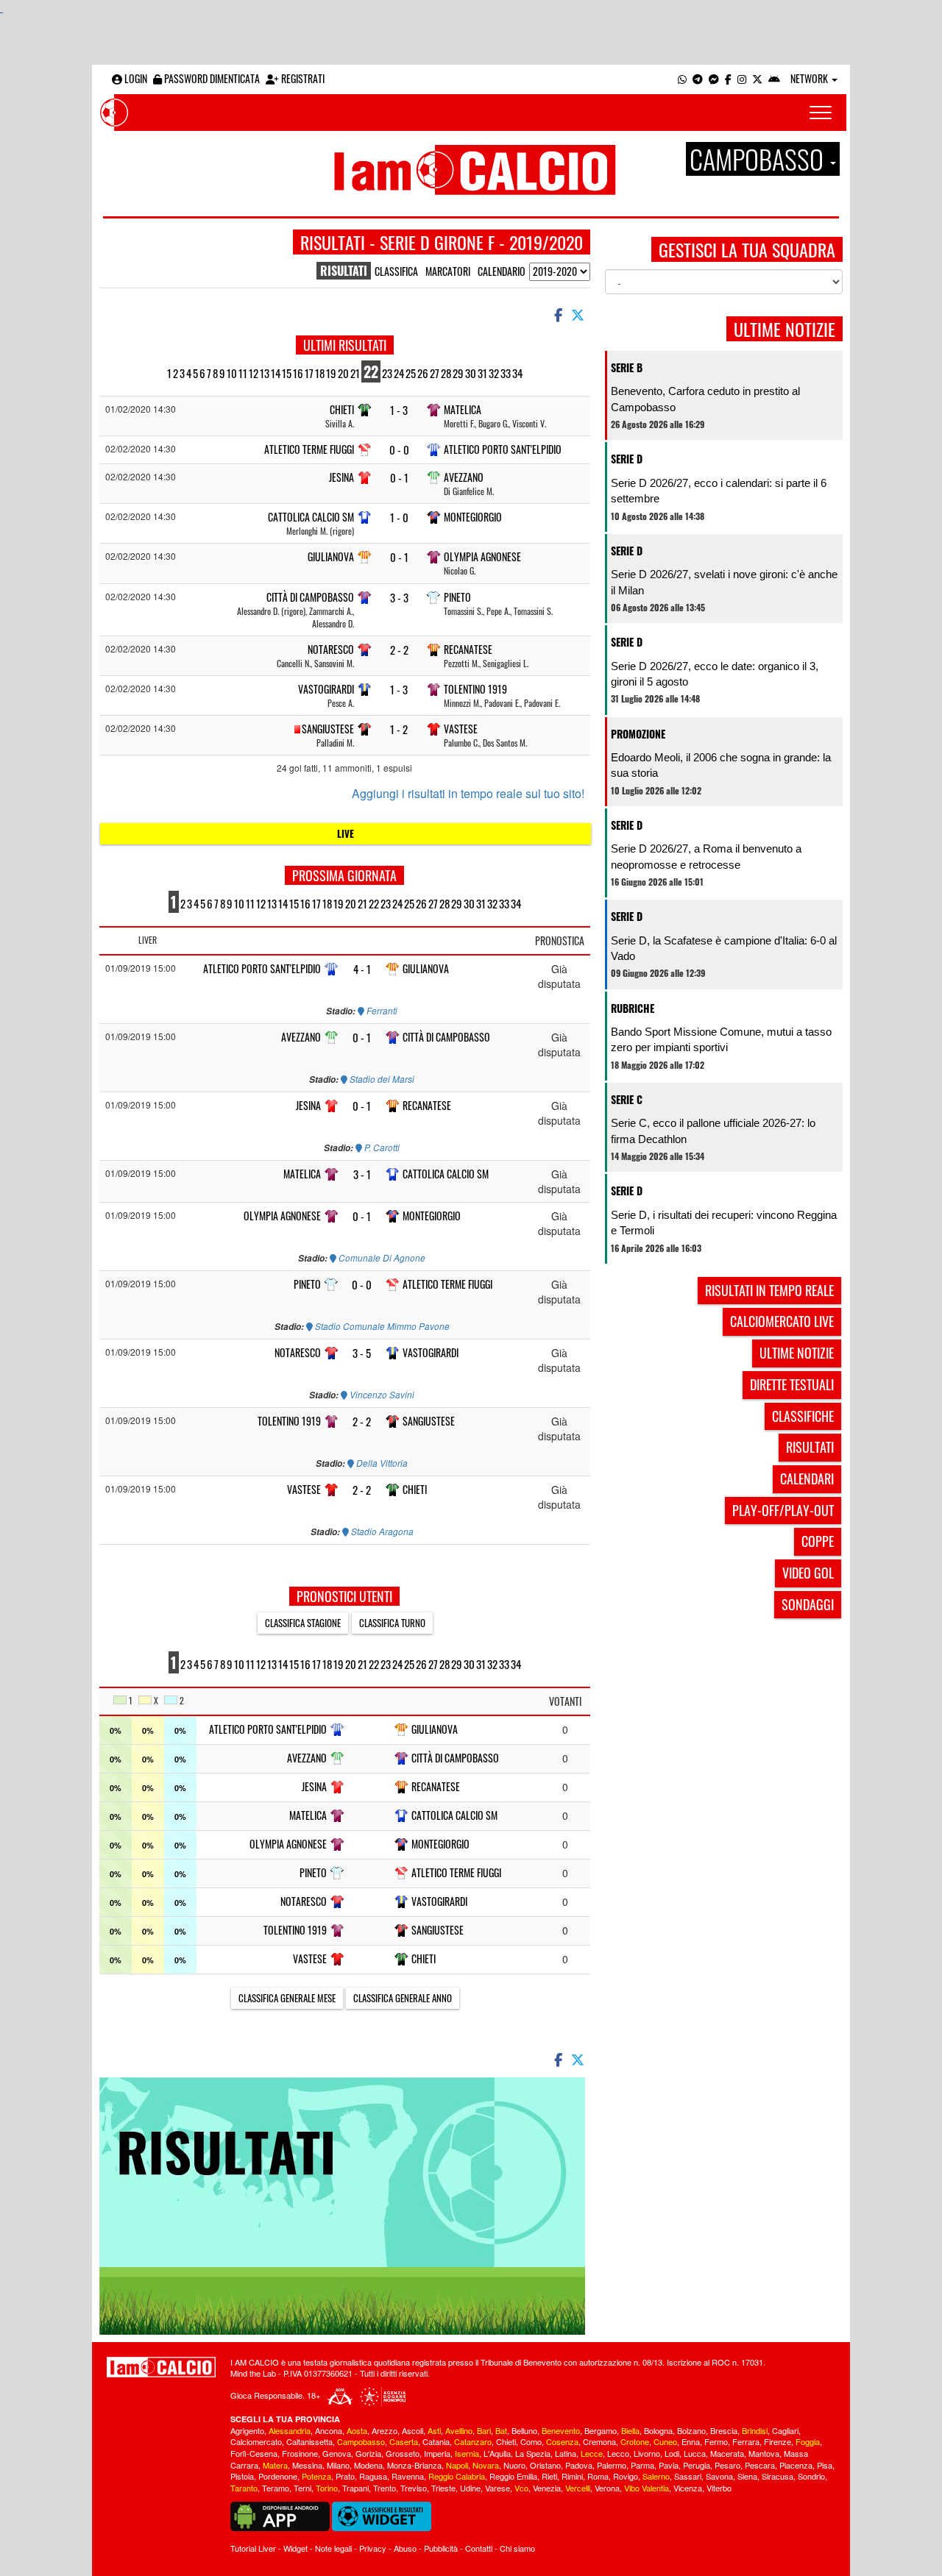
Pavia (669, 2465)
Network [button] (810, 78)
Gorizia (368, 2453)
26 (423, 373)
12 (254, 373)
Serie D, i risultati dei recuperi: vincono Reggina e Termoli (724, 1223)
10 (232, 373)
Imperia (437, 2453)
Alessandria (290, 2430)
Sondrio (811, 2476)
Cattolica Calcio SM (311, 517)
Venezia (547, 2488)
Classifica (396, 271)
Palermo (612, 2465)
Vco (521, 2488)
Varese (497, 2488)
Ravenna (408, 2476)
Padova (579, 2465)
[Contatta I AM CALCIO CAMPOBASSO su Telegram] (698, 78)
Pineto (457, 597)
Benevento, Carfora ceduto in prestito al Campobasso (705, 399)
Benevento (561, 2430)
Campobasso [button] (759, 159)
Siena (747, 2476)
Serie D (627, 459)
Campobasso (361, 2441)
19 (331, 373)
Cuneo (665, 2441)
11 (243, 373)
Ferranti (381, 1011)
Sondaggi (808, 1604)
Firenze (778, 2441)
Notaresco (331, 649)
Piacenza (796, 2465)
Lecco (618, 2453)
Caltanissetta (309, 2441)
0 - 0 (399, 450)
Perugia (697, 2465)
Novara (486, 2465)
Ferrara (746, 2441)
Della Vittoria (381, 1463)
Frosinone (300, 2453)
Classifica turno (392, 1623)
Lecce (592, 2453)
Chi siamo (517, 2548)
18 (320, 373)
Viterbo (719, 2488)
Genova (337, 2453)
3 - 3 (399, 598)
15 (287, 373)
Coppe (818, 1541)
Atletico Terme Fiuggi (309, 449)
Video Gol (808, 1573)
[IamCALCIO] (161, 2367)
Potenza (316, 2476)
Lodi (672, 2453)
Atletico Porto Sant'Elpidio (503, 449)
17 (309, 373)
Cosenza (562, 2441)
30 (471, 373)
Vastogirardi (326, 689)
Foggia (808, 2441)
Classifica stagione (303, 1623)
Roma (598, 2476)
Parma (642, 2465)
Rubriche (633, 1008)
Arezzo (385, 2430)
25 (411, 373)
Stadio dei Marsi (381, 1079)
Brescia (724, 2430)
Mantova (764, 2453)
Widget (295, 2548)
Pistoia (242, 2476)
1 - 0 (399, 517)
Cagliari (785, 2430)
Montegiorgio (473, 517)
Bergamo (601, 2430)
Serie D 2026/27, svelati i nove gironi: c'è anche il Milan (724, 582)
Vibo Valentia (647, 2488)
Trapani (355, 2488)
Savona (719, 2476)
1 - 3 (399, 410)
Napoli (457, 2465)
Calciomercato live (782, 1321)
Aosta (357, 2430)
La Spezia (533, 2453)
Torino (327, 2488)
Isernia (467, 2453)
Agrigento (247, 2430)
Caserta (404, 2441)
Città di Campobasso (310, 597)
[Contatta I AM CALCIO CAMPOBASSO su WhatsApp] (682, 78)
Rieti (549, 2476)
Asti (434, 2430)
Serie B (627, 367)
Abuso (405, 2548)
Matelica (463, 409)
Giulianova (331, 556)
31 (482, 373)
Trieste (443, 2488)
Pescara (760, 2465)
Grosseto (403, 2453)
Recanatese (468, 649)
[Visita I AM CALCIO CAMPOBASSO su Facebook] (728, 78)
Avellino (459, 2430)
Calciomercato (256, 2441)
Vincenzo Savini (381, 1395)
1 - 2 (399, 729)
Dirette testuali (792, 1384)
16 (298, 373)
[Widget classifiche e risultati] (382, 2515)
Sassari (688, 2476)
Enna (691, 2441)
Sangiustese (328, 729)
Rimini (572, 2476)
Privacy (373, 2548)
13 (265, 373)
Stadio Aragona (381, 1531)
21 (355, 373)
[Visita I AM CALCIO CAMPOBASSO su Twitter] (757, 78)
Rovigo (626, 2476)
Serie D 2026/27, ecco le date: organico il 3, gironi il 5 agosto (715, 674)
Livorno (647, 2453)
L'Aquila (497, 2453)
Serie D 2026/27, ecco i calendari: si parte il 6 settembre (719, 491)
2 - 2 (399, 650)
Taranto (244, 2488)
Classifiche (803, 1416)
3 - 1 (362, 1174)
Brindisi (755, 2430)
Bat (501, 2430)
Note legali (333, 2548)
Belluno (524, 2430)
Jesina (341, 477)
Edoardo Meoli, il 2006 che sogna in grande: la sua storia (721, 765)
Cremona (599, 2441)
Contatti (479, 2548)
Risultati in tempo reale (769, 1290)
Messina (307, 2465)
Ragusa (373, 2476)
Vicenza (688, 2488)
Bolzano (691, 2430)
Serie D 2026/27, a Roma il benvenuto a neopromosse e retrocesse (706, 856)
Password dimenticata (211, 78)
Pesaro (727, 2465)
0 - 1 (399, 478)
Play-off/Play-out (783, 1510)
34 (517, 373)
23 (387, 373)
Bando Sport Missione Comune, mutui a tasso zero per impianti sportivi (721, 1039)
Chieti (342, 409)
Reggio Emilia (513, 2476)
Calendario (502, 271)
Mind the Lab (253, 2373)
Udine (470, 2488)
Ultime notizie (797, 1353)
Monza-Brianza (414, 2465)
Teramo (276, 2488)
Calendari (807, 1479)
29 (458, 373)
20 (343, 373)
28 (446, 373)
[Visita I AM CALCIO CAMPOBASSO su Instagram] (742, 78)
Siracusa (778, 2476)
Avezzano (464, 477)
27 (435, 373)
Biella (630, 2430)
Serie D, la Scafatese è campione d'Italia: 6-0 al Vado (724, 948)
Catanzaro (473, 2441)
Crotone (635, 2441)
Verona (607, 2488)
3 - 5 (362, 1353)
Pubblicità (441, 2548)
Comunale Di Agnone (381, 1258)
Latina (566, 2453)
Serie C (627, 1099)
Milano (338, 2465)
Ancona (329, 2430)
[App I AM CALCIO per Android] (774, 78)
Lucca (695, 2453)
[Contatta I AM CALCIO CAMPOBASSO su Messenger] (714, 78)
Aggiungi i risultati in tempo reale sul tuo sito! (468, 794)
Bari (484, 2430)
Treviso (414, 2488)
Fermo (716, 2441)
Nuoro (514, 2465)
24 (399, 373)
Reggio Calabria (457, 2476)
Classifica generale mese (287, 1998)
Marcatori (448, 271)
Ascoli (412, 2430)
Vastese (461, 729)
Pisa (825, 2465)
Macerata (727, 2453)
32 (494, 373)
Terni (302, 2488)
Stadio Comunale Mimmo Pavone (381, 1326)
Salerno (656, 2476)
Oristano (545, 2465)
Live (346, 833)
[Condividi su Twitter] (579, 314)
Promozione (638, 734)
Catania (436, 2441)
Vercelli (578, 2488)
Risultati (810, 1447)
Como (531, 2441)
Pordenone (278, 2476)
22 (371, 371)
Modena (368, 2465)
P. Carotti (381, 1148)
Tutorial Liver (253, 2548)
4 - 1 (362, 969)
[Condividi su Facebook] (557, 314)
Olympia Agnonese (482, 556)
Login (135, 78)
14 (276, 373)
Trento (385, 2488)
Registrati (302, 78)
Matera (275, 2465)
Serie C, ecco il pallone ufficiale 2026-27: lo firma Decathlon (713, 1131)
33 (506, 373)
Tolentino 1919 (475, 689)
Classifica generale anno (403, 1998)
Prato (345, 2476)
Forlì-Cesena (254, 2453)
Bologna (658, 2430)
